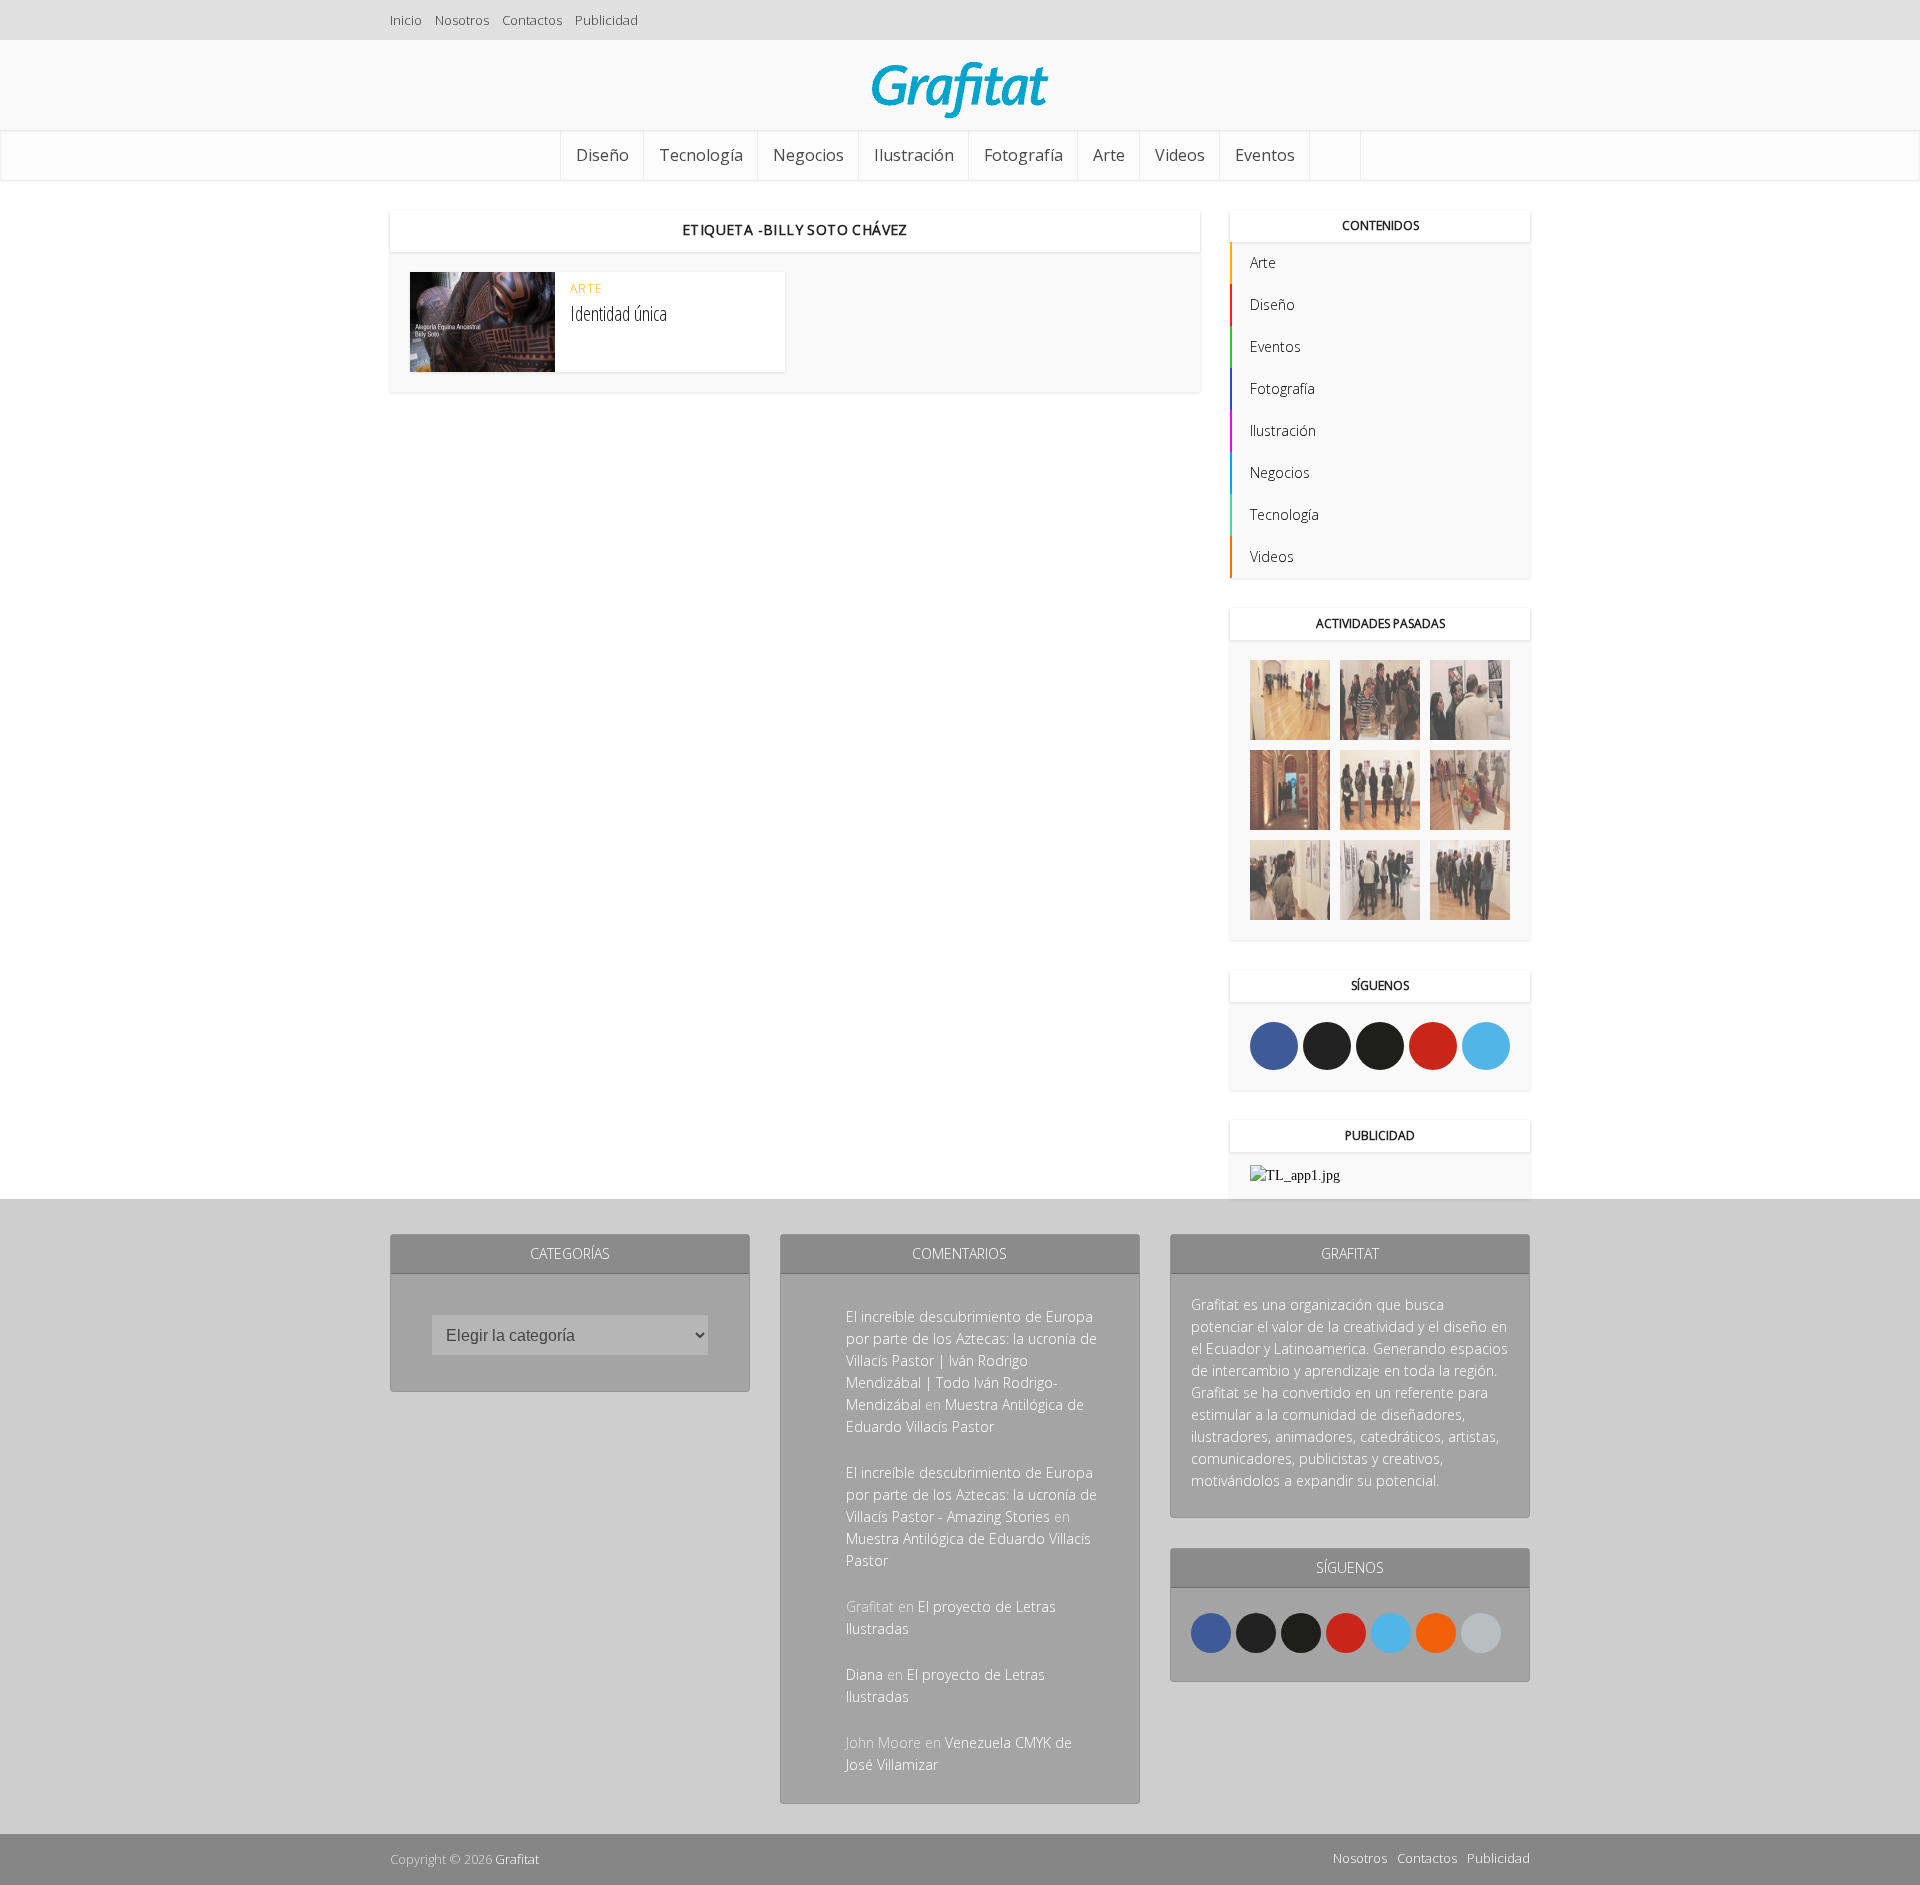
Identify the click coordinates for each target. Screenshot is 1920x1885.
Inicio (406, 20)
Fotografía (1023, 155)
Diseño (602, 155)
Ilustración (914, 155)
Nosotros (462, 20)
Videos (1180, 155)
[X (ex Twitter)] (1327, 1046)
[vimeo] (1486, 1046)
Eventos (1265, 155)
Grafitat (517, 1859)
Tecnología (701, 155)
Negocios (808, 155)
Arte (1109, 155)
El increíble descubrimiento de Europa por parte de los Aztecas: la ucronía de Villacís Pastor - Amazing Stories (971, 1494)
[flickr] (1380, 1046)
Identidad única (618, 313)
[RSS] (1436, 1633)
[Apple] (1481, 1633)
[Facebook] (1274, 1046)
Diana (864, 1674)
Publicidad (606, 20)
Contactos (532, 20)
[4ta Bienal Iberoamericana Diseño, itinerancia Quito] (1290, 700)
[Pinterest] (1433, 1046)
